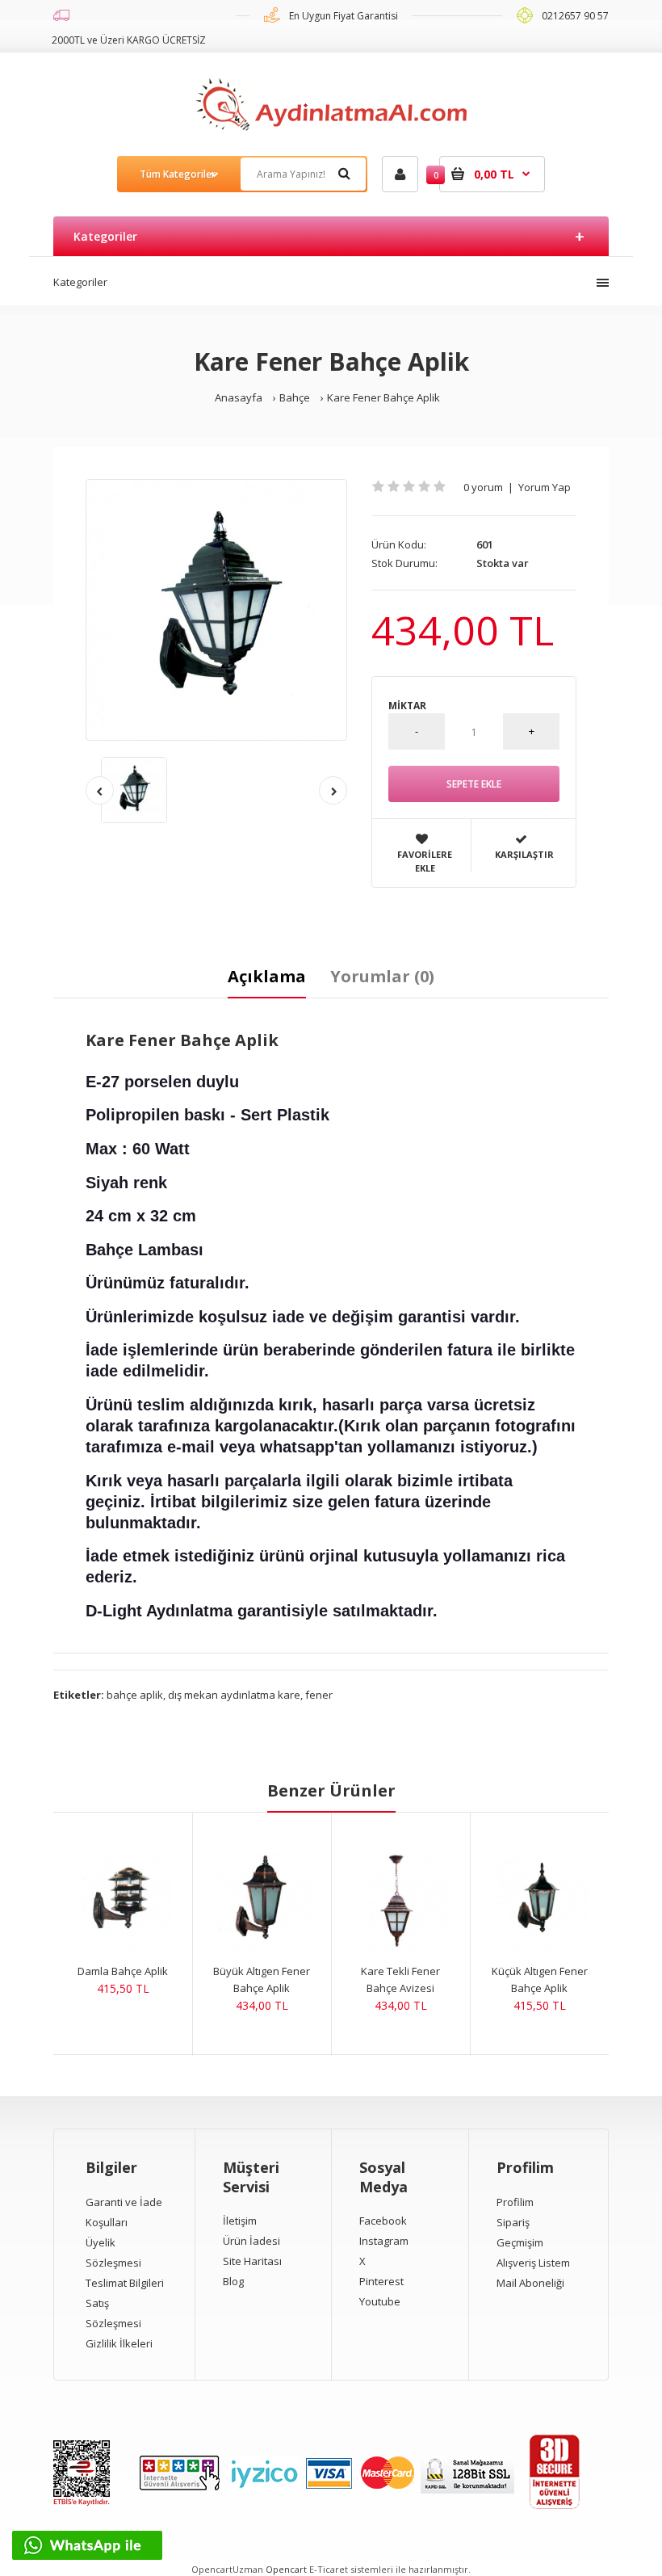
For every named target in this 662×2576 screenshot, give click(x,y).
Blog (233, 2281)
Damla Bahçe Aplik (123, 1971)
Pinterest (381, 2281)
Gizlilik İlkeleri (119, 2343)
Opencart (286, 2569)
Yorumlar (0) (382, 976)
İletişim (240, 2221)
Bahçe (295, 397)
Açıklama (267, 976)
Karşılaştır (524, 854)
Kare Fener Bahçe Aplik (383, 397)
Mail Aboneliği (530, 2283)
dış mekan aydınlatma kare (234, 1695)
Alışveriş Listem (533, 2263)
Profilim (515, 2202)
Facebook (383, 2221)
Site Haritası (252, 2261)
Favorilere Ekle (425, 861)
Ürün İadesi (251, 2241)
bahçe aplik (135, 1695)
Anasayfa (239, 397)
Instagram (384, 2241)
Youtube (380, 2301)
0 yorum (483, 487)
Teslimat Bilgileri (125, 2283)
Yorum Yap (545, 487)
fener (319, 1695)
